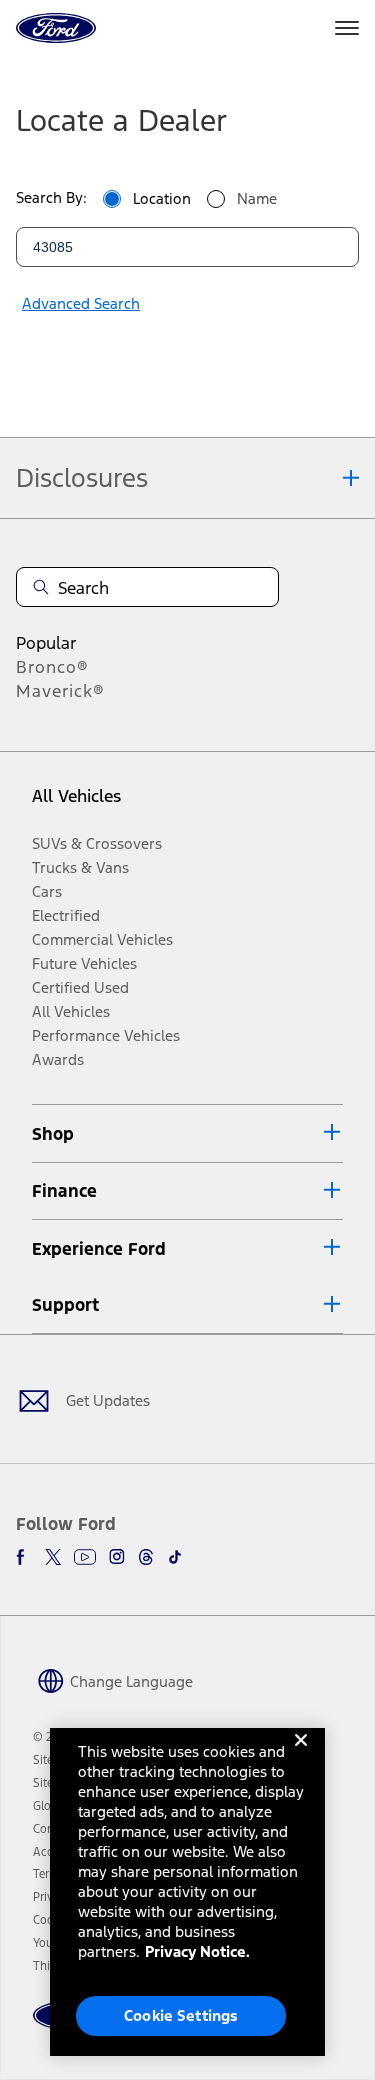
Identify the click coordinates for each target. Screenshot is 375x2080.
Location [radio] (162, 198)
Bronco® (52, 667)
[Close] (301, 1756)
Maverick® (60, 691)
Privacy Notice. (197, 1951)
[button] (187, 1133)
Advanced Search (81, 303)
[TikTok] (175, 1557)
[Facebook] (24, 1557)
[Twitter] (53, 1557)
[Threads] (146, 1557)
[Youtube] (85, 1557)
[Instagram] (117, 1557)
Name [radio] (257, 198)
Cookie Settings (181, 2015)
